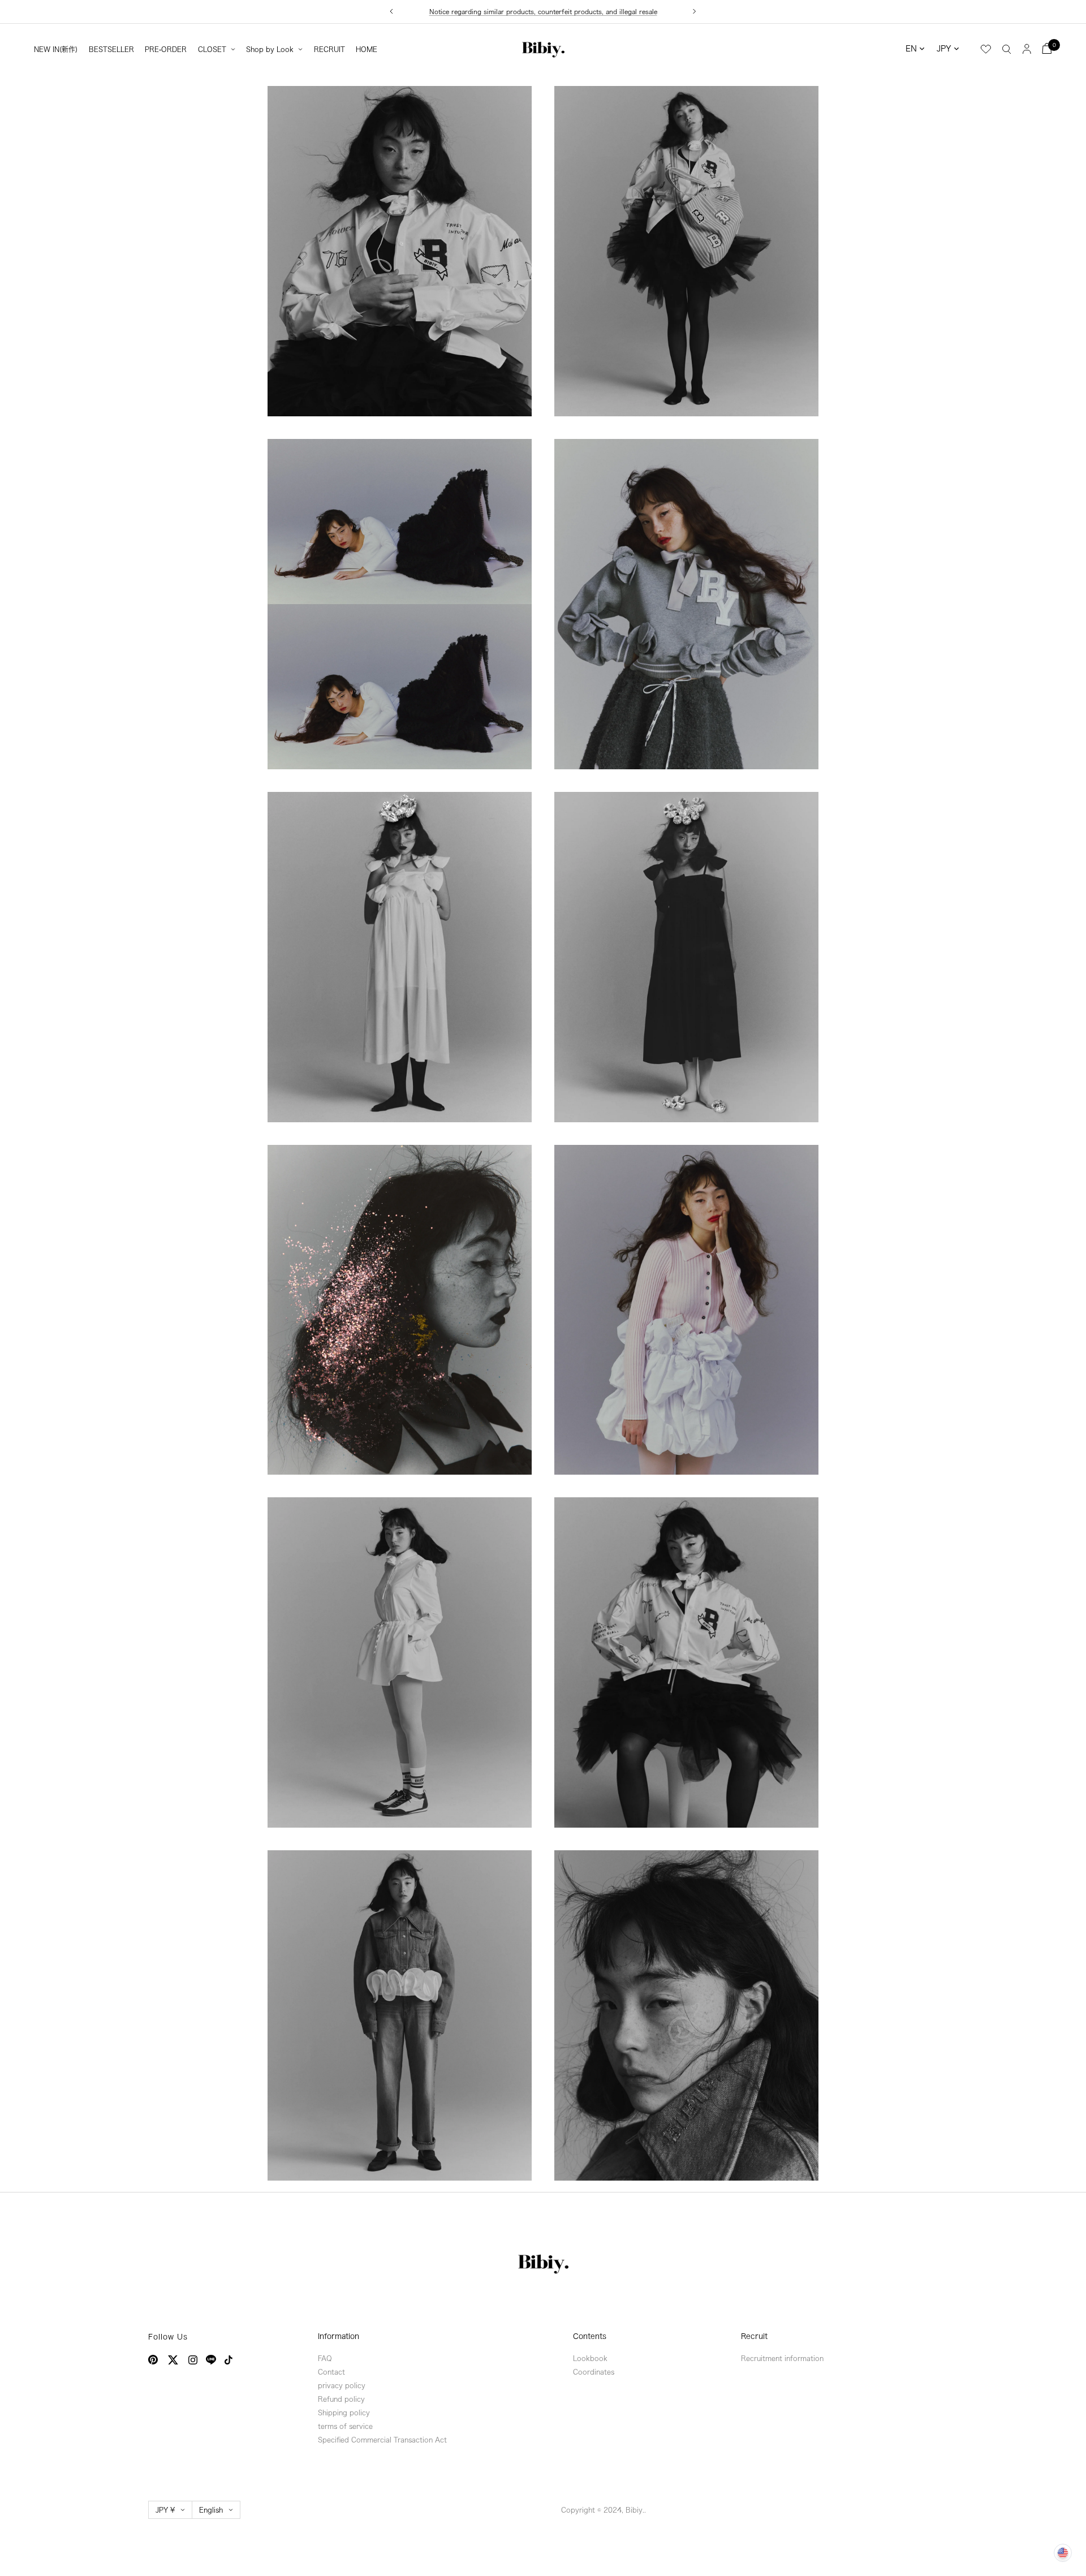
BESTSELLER (111, 49)
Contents (590, 2336)
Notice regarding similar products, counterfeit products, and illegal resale (543, 12)
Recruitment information (782, 2358)
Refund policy (341, 2399)
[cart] (1047, 48)
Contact (331, 2372)
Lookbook (590, 2358)
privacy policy (342, 2385)
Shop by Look (270, 49)
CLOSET (212, 49)
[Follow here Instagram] (193, 2360)
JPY (944, 49)
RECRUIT (329, 49)
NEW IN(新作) (56, 49)
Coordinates (594, 2372)
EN (911, 49)
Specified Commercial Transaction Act (382, 2440)
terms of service (345, 2426)
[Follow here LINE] (211, 2360)
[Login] (1027, 48)
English (211, 2510)
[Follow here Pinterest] (153, 2360)
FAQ (325, 2358)
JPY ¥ (165, 2510)
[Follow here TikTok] (229, 2360)
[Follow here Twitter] (173, 2360)
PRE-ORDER (166, 49)
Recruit (754, 2336)
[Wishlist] (986, 49)
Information (339, 2336)
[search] (1007, 49)
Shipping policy (344, 2413)
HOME (367, 49)
